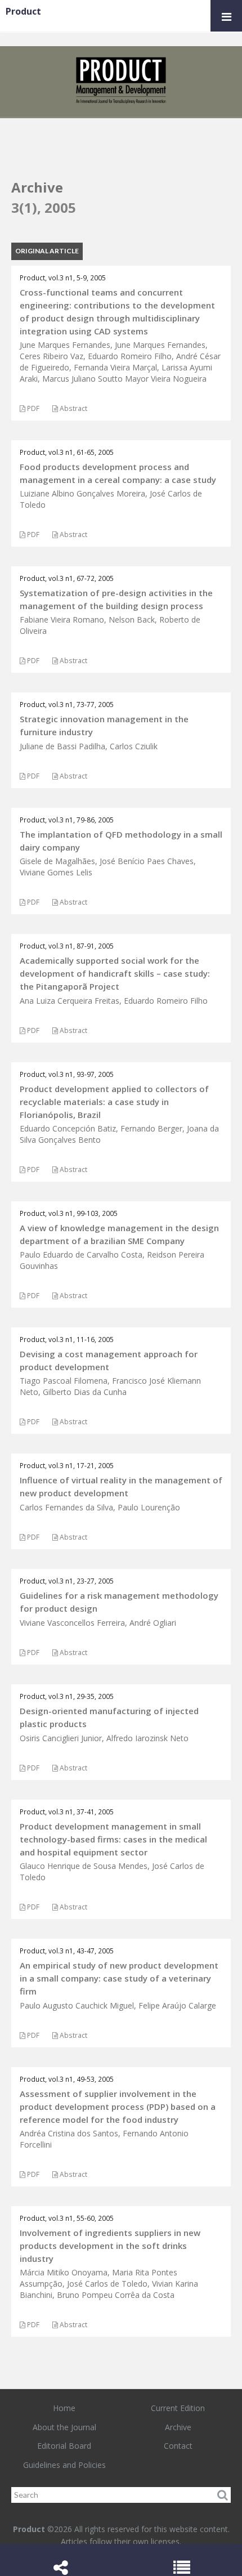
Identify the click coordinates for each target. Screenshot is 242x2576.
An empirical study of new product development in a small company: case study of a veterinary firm (119, 1978)
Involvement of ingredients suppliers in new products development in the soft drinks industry (110, 2246)
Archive (178, 2427)
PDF (32, 408)
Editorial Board (64, 2446)
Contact (178, 2446)
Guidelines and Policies (64, 2465)
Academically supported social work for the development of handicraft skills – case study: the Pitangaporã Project (115, 973)
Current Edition (178, 2408)
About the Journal (64, 2427)
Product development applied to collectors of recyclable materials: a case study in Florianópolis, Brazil (114, 1102)
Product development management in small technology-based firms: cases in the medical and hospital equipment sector (113, 1839)
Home (64, 2408)
